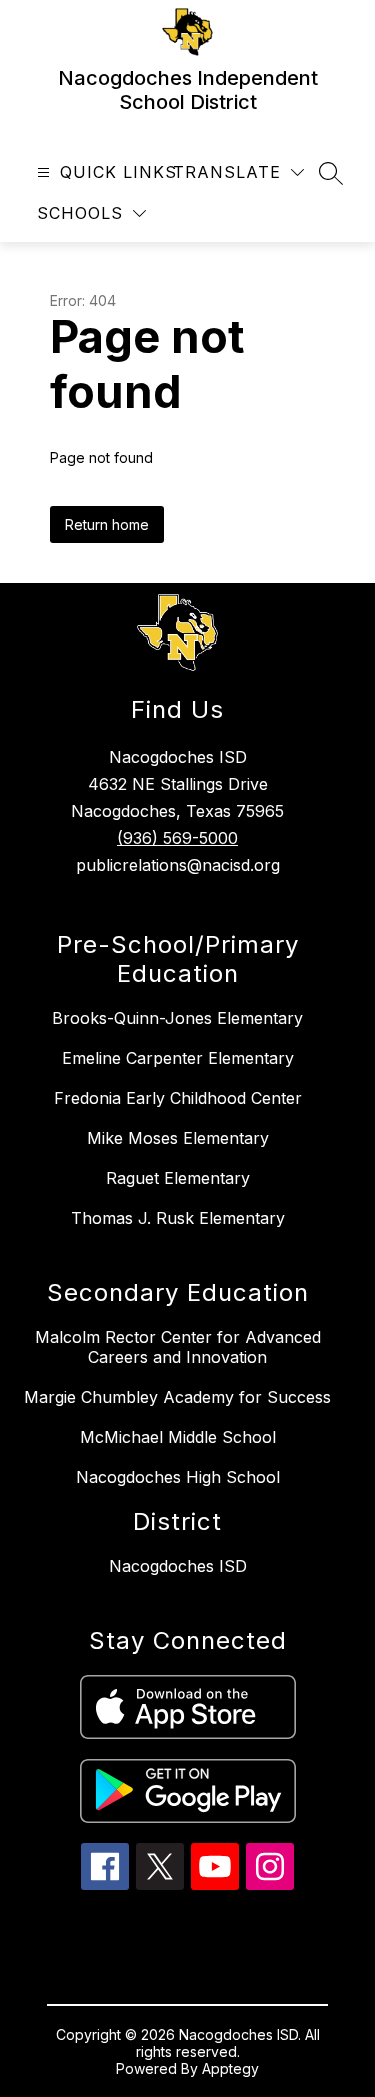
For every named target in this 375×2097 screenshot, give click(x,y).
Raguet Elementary (178, 1178)
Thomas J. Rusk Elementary (178, 1218)
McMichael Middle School (178, 1437)
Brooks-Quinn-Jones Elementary (177, 1018)
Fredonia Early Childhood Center (178, 1098)
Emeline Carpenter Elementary (178, 1058)
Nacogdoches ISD (178, 1566)
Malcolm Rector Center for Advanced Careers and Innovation (178, 1347)
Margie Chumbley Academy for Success (177, 1397)
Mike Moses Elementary (178, 1138)
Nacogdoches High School (178, 1477)
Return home (107, 524)
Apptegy (230, 2068)
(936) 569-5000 (177, 838)
